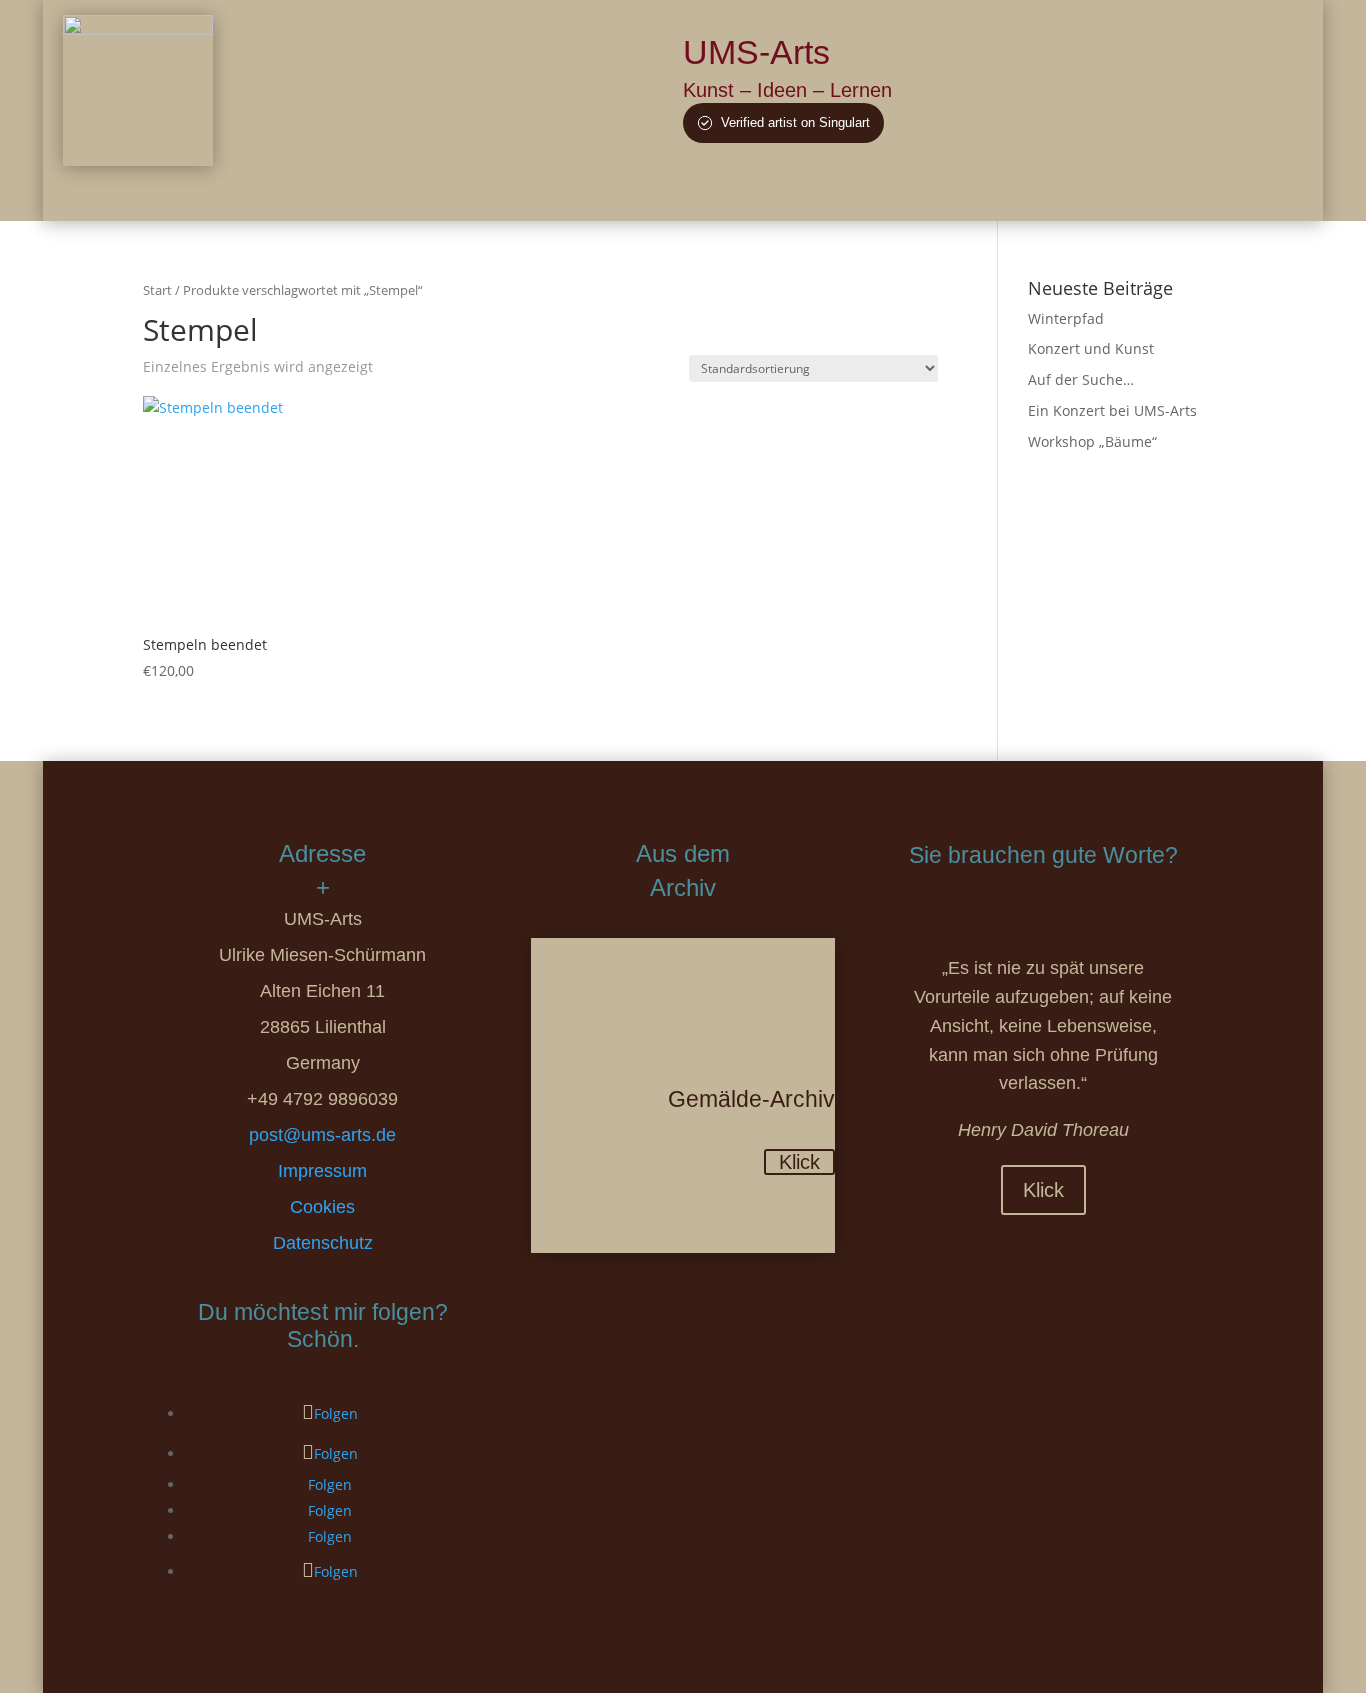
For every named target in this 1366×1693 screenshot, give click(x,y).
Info (1029, 191)
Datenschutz (323, 1243)
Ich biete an (896, 191)
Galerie (810, 191)
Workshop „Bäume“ (1092, 441)
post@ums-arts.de (322, 1135)
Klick (799, 1162)
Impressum (322, 1171)
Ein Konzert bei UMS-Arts (1112, 410)
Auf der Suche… (1081, 379)
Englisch (1175, 191)
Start (157, 290)
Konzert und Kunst (1091, 348)
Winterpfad (1066, 318)
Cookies (322, 1207)
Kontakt (1094, 191)
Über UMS (724, 191)
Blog (974, 191)
